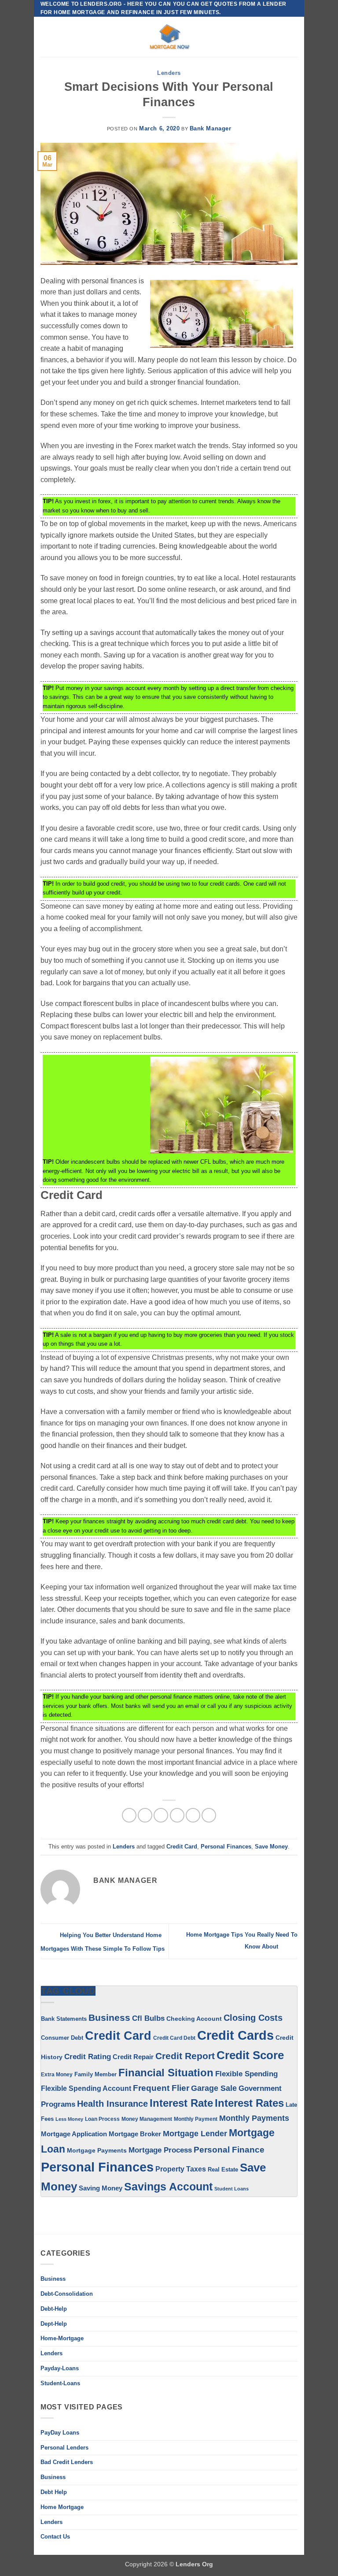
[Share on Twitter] (161, 1815)
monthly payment (196, 2119)
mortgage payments (97, 2150)
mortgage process (160, 2150)
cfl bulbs (148, 2018)
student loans (231, 2189)
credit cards (235, 2035)
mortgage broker (135, 2134)
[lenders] (169, 37)
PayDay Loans (60, 2433)
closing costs (253, 2018)
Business (109, 2017)
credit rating (88, 2057)
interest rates (249, 2103)
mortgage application (74, 2134)
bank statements (64, 2019)
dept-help (54, 2324)
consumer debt (62, 2038)
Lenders (169, 73)
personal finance (229, 2150)
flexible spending (246, 2074)
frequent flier (161, 2088)
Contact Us (55, 2537)
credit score (250, 2055)
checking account (194, 2019)
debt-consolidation (67, 2294)
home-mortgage (62, 2338)
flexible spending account (86, 2088)
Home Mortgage (62, 2507)
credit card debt (174, 2038)
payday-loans (60, 2368)
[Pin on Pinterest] (193, 1815)
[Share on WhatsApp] (129, 1815)
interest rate (181, 2103)
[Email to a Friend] (177, 1815)
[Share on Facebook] (145, 1815)
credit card (182, 1847)
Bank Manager (211, 128)
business (53, 2477)
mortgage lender (195, 2134)
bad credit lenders (67, 2462)
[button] (46, 37)
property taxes (181, 2169)
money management (147, 2119)
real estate (223, 2170)
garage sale (214, 2088)
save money (271, 1847)
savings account (168, 2187)
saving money (101, 2188)
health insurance (112, 2104)
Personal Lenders (64, 2448)
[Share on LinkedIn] (209, 1815)
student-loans (60, 2383)
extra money (57, 2075)
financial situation (166, 2073)
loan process (102, 2119)
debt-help (54, 2309)
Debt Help (54, 2492)
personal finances (226, 1847)
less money (69, 2119)
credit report (185, 2056)
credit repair (133, 2057)
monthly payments (254, 2118)
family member (96, 2074)
